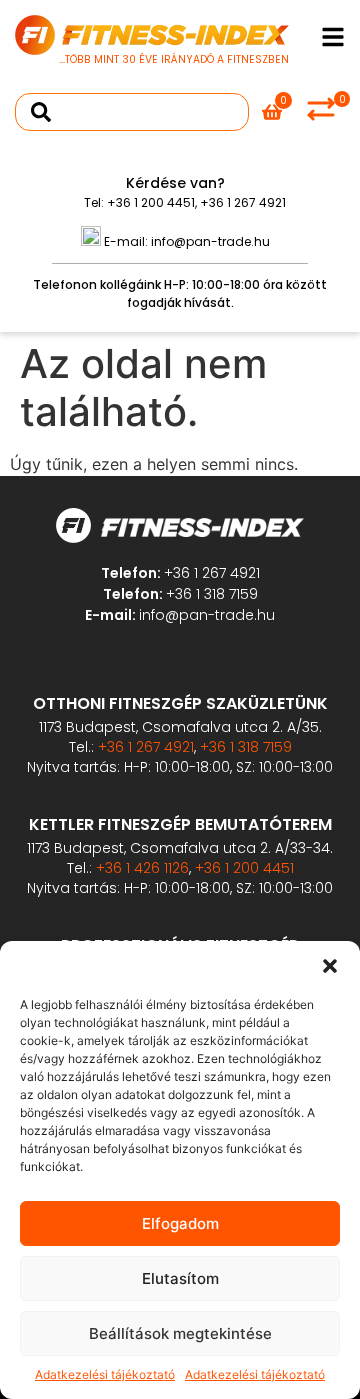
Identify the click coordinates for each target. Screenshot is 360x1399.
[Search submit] (41, 112)
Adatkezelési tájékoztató (105, 1374)
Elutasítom (180, 1278)
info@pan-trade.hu (210, 241)
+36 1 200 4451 (151, 202)
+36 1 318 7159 (212, 594)
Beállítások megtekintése (180, 1333)
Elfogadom (180, 1223)
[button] (330, 966)
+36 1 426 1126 (142, 868)
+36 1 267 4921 (243, 202)
